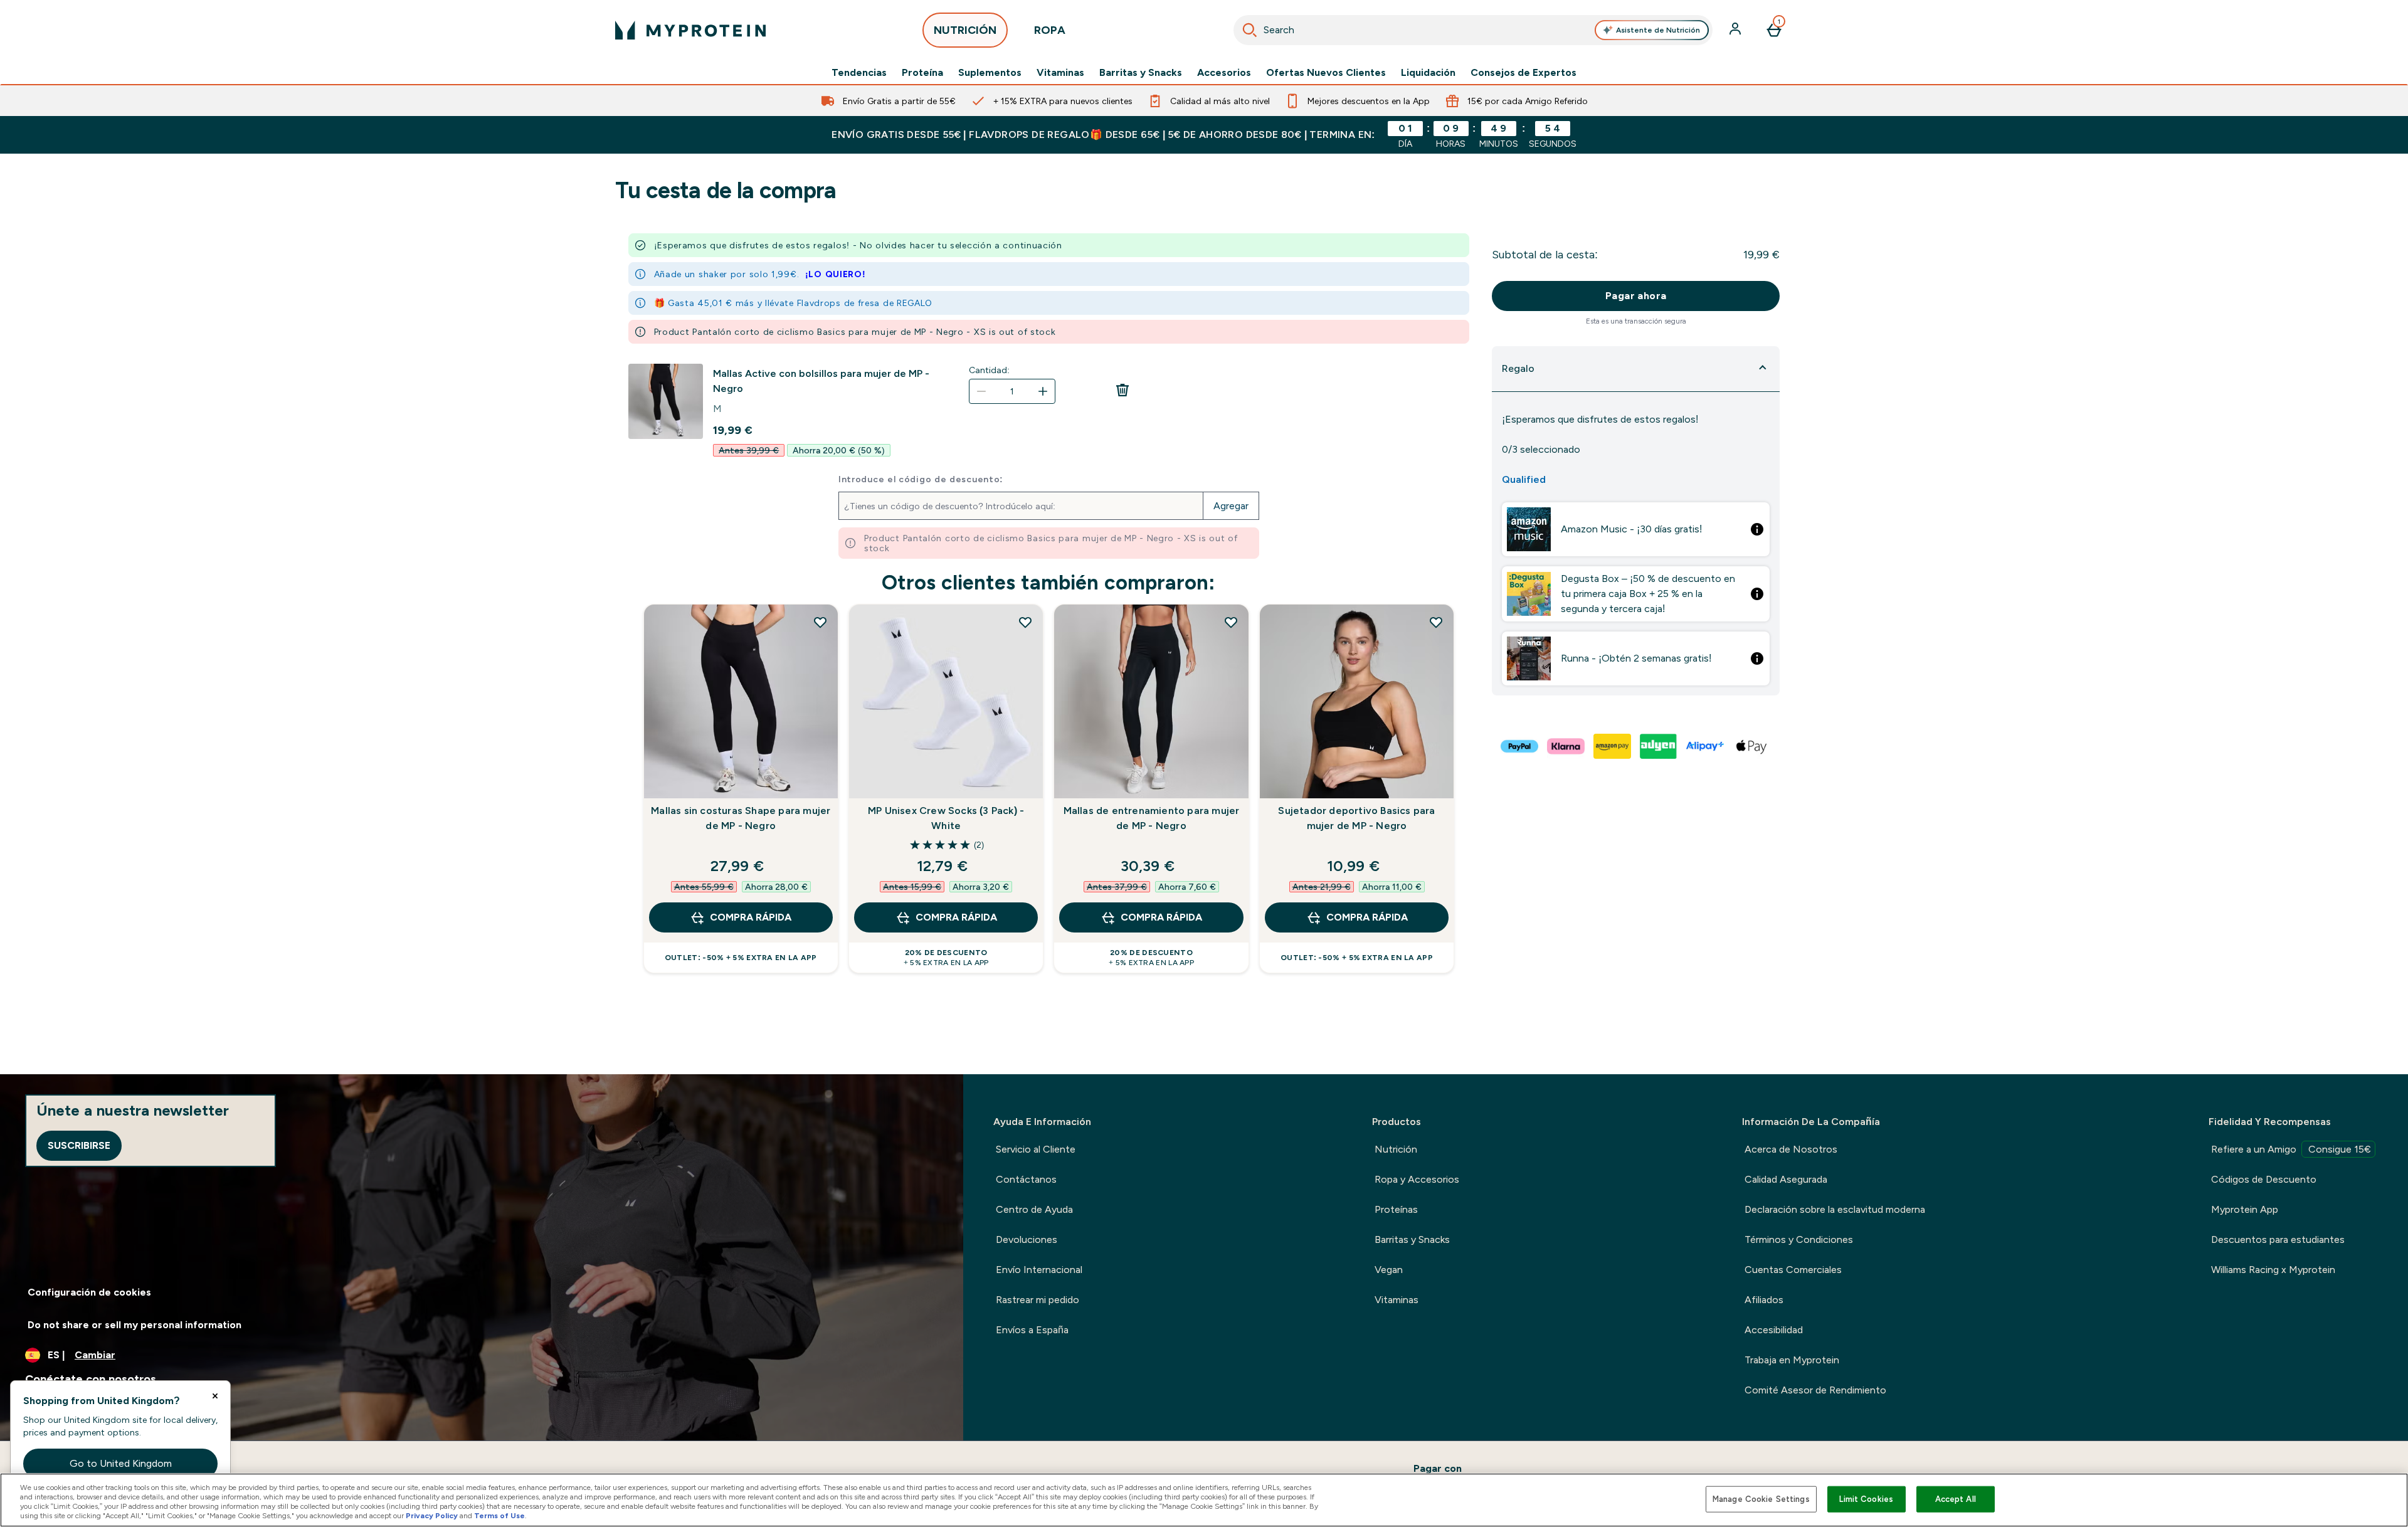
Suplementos (990, 73)
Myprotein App (2245, 1209)
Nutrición (1396, 1149)
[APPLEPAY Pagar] (1752, 746)
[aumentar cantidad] (1043, 391)
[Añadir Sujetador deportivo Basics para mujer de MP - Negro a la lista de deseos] (1436, 622)
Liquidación (1428, 73)
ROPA (1050, 30)
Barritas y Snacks (1141, 73)
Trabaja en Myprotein (1792, 1360)
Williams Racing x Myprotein (2273, 1270)
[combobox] (1473, 30)
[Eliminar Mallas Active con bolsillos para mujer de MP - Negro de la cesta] (1122, 394)
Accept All (1956, 1499)
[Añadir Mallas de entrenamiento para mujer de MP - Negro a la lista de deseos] (1231, 622)
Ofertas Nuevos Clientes (1326, 73)
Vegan (1389, 1270)
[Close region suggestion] (215, 1396)
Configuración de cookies (89, 1292)
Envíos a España (1032, 1330)
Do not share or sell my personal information (135, 1325)
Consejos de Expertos (1523, 73)
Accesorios (1224, 73)
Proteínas (1396, 1209)
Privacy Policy (432, 1516)
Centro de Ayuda (1034, 1209)
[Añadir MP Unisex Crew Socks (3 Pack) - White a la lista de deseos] (1025, 622)
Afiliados (1764, 1300)
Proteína (922, 73)
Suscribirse (79, 1145)
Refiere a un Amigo (2291, 1149)
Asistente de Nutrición (1658, 30)
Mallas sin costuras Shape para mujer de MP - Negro (741, 818)
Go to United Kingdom (121, 1463)
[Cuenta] (1736, 30)
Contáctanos (1026, 1179)
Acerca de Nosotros (1791, 1149)
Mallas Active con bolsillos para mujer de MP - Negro (821, 381)
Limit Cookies (1866, 1499)
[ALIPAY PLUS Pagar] (1706, 746)
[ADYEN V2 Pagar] (1659, 746)
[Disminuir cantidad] (981, 391)
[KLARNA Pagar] (1566, 746)
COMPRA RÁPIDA (751, 917)
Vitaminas (1060, 73)
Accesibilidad (1774, 1330)
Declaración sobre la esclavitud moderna (1835, 1209)
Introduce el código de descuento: (921, 479)
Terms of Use (499, 1516)
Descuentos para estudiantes (2278, 1239)
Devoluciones (1027, 1239)
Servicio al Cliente (1036, 1149)
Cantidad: (989, 370)
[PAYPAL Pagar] (1520, 746)
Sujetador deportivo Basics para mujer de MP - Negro (1356, 818)
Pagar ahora (1636, 296)
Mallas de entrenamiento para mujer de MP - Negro (1152, 818)
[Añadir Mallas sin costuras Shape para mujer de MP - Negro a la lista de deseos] (820, 622)
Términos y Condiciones (1799, 1239)
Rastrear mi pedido (1038, 1300)
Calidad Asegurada (1786, 1179)
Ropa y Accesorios (1417, 1179)
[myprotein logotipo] (690, 30)
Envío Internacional (1039, 1270)
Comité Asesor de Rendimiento (1815, 1390)
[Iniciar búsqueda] (1250, 30)
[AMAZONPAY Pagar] (1613, 746)
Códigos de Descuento (2264, 1179)
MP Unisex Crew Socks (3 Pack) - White (946, 818)
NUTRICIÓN (965, 30)
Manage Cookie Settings (1761, 1499)
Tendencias (859, 73)
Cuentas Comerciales (1793, 1270)
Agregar (1231, 506)
